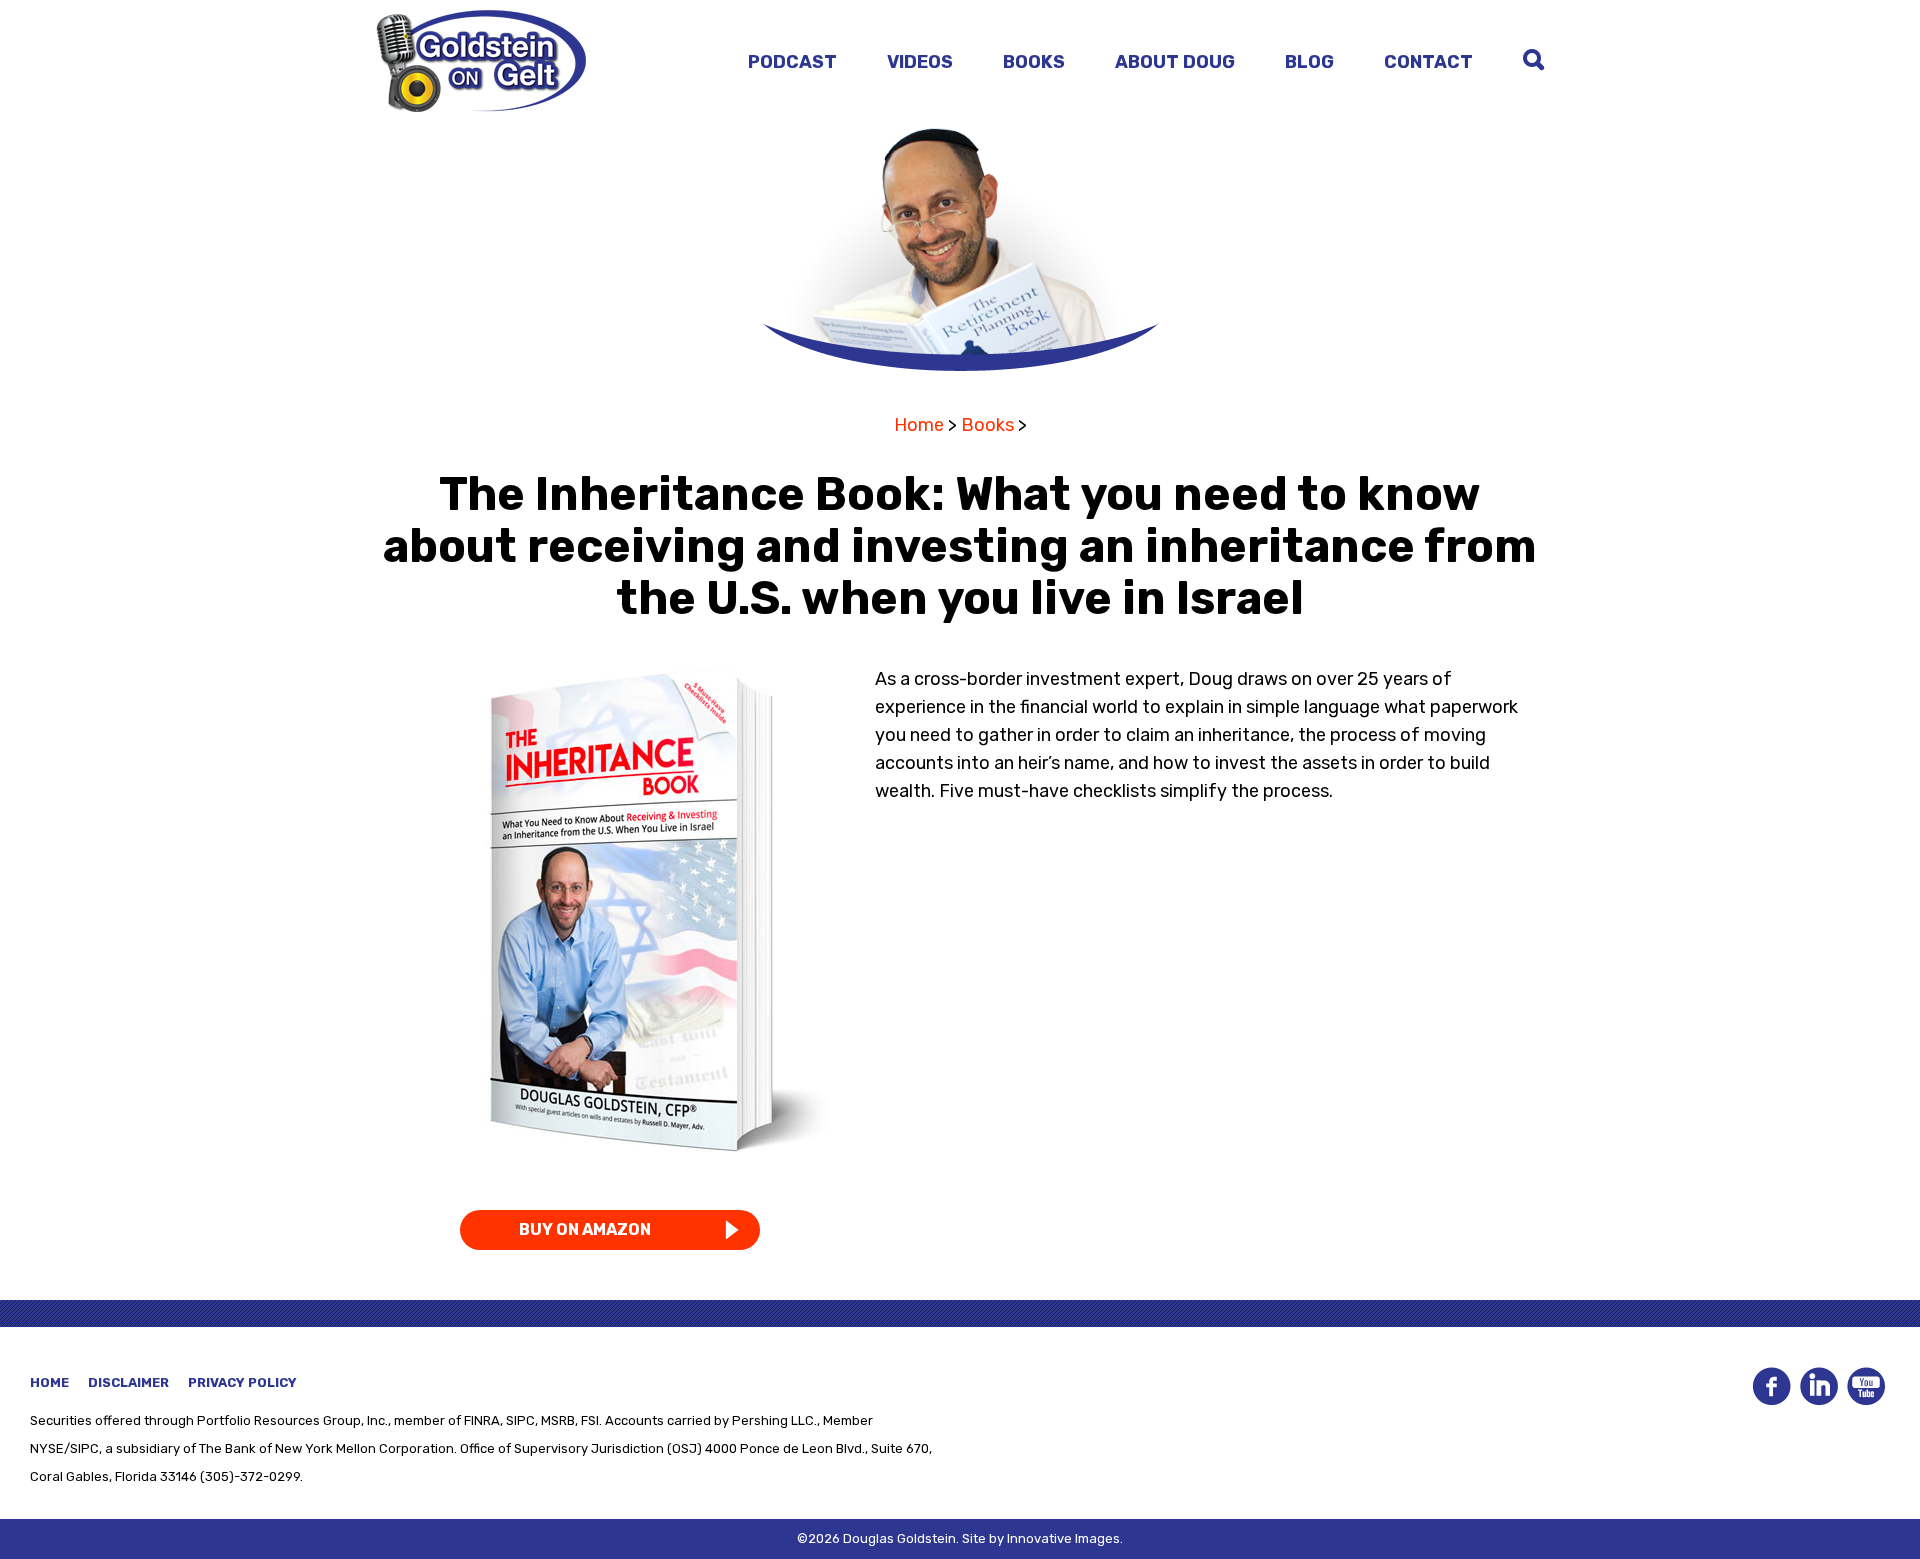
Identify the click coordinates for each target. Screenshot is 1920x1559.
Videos (920, 62)
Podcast (792, 62)
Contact (1428, 62)
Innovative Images (1063, 1538)
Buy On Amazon (585, 1229)
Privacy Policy (242, 1382)
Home (919, 425)
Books (1034, 62)
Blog (1309, 62)
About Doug (1175, 62)
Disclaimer (128, 1382)
